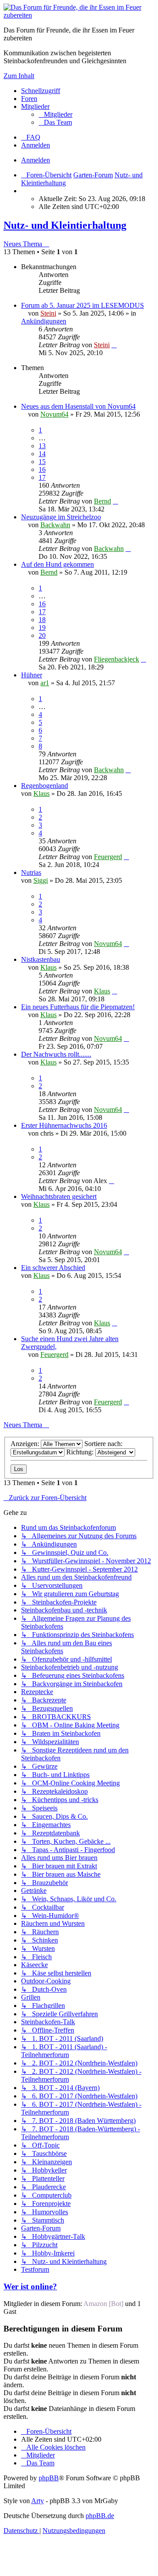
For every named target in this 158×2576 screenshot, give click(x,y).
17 (42, 477)
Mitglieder (35, 106)
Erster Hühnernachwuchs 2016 (64, 1125)
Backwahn (55, 525)
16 (42, 470)
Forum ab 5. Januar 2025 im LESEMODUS (83, 305)
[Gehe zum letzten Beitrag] (114, 345)
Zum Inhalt (19, 76)
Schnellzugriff (41, 91)
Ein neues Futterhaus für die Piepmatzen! (78, 1007)
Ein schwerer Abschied (53, 1268)
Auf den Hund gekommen (57, 564)
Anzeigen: (26, 1444)
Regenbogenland (45, 786)
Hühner (32, 675)
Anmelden (36, 160)
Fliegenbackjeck (117, 659)
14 (42, 454)
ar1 (45, 683)
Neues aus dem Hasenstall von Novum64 (78, 406)
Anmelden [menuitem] (36, 145)
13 (42, 446)
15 (42, 462)
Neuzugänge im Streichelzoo (61, 517)
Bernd (102, 501)
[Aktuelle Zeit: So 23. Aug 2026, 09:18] (24, 191)
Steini (48, 313)
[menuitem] (56, 114)
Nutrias (31, 872)
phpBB (49, 2478)
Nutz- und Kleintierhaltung (65, 225)
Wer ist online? (30, 2286)
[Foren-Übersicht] (79, 15)
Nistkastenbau (41, 959)
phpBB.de (100, 2516)
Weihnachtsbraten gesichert (59, 1196)
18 (42, 620)
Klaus (41, 793)
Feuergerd (108, 857)
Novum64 (54, 414)
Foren (29, 99)
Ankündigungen (44, 321)
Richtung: (81, 1452)
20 (42, 635)
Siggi (41, 880)
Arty (38, 2501)
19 (42, 628)
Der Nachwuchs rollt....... (56, 1054)
